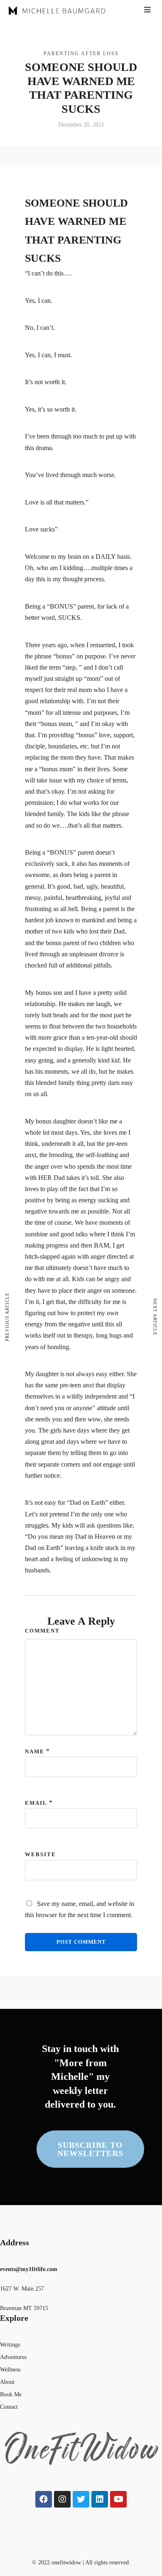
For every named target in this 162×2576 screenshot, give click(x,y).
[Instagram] (62, 2499)
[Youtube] (118, 2499)
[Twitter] (81, 2499)
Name (35, 1751)
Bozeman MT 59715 (24, 2308)
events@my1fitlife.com (29, 2269)
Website (40, 1854)
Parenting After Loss (81, 54)
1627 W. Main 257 (22, 2289)
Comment (42, 1631)
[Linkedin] (100, 2499)
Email (36, 1803)
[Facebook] (44, 2499)
